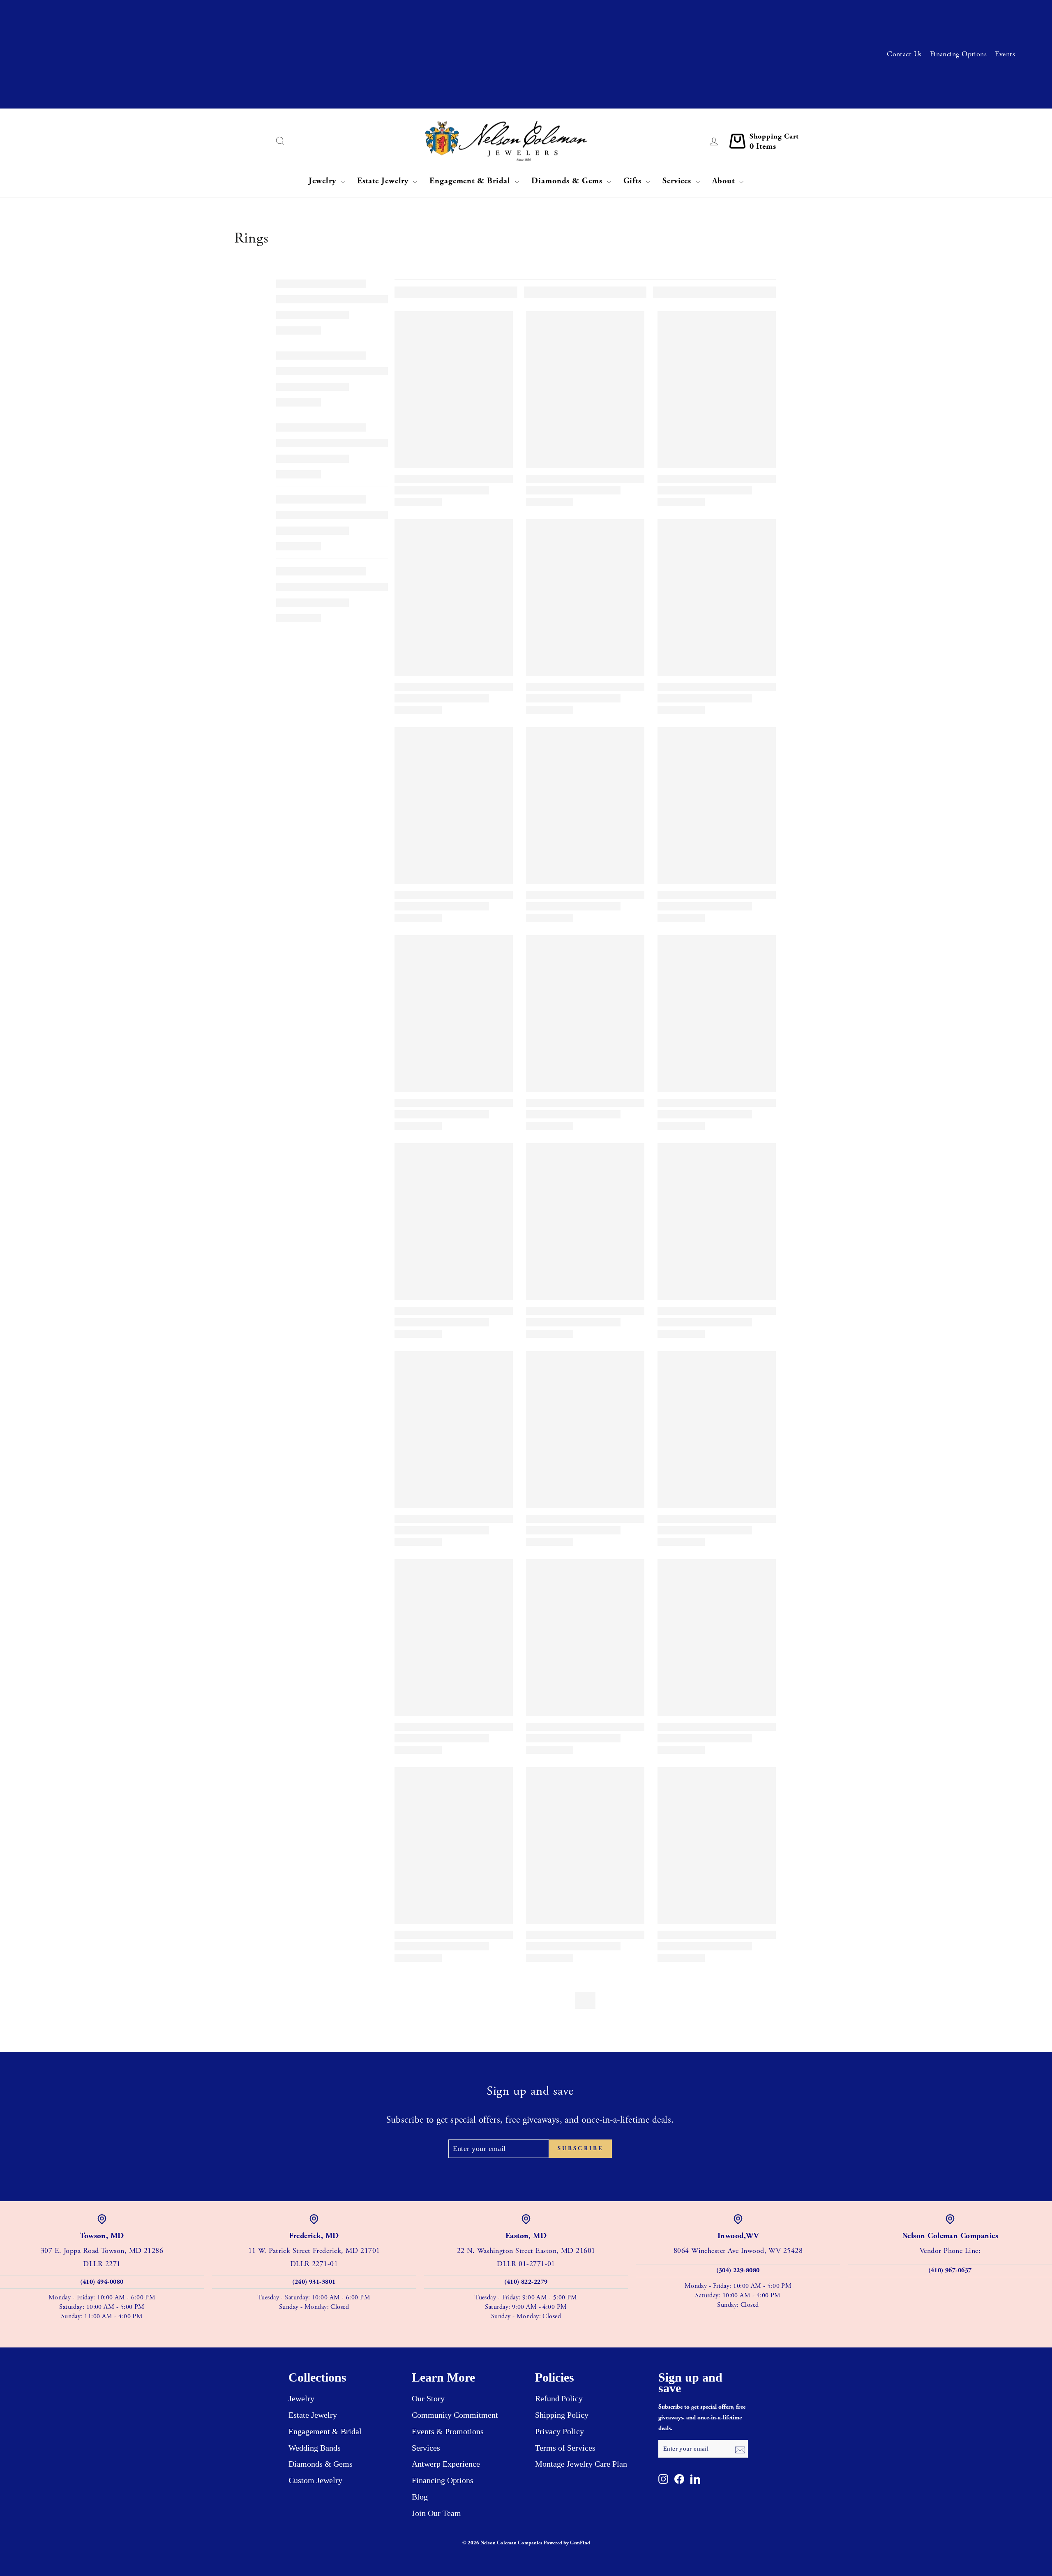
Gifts (634, 181)
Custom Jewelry (315, 2480)
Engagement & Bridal (471, 181)
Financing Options (959, 54)
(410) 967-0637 (950, 2270)
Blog (420, 2497)
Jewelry (323, 181)
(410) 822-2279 (526, 2282)
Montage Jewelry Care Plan (581, 2464)
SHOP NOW (199, 95)
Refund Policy (559, 2398)
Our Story (428, 2398)
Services (678, 181)
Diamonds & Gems (568, 181)
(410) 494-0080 (102, 2282)
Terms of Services (565, 2448)
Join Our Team (436, 2513)
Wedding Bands (315, 2448)
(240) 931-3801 (314, 2282)
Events (1005, 54)
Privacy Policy (559, 2431)
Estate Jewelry (384, 181)
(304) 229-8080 (738, 2270)
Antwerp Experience (446, 2464)
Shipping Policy (562, 2415)
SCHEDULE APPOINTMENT (263, 13)
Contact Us (904, 54)
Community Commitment (455, 2415)
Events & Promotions (448, 2431)
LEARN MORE (249, 40)
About (724, 181)
